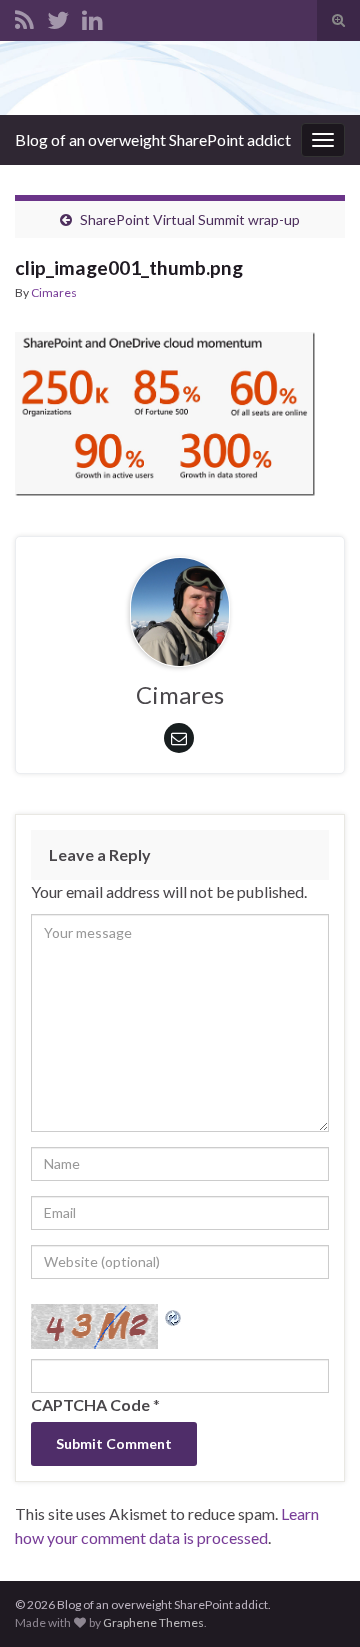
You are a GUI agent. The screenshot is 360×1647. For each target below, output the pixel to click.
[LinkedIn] (92, 16)
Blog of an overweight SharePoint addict (153, 139)
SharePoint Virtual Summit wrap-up (190, 219)
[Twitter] (58, 16)
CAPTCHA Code (90, 1404)
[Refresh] (174, 1315)
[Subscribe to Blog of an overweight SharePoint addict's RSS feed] (24, 16)
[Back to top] (315, 1602)
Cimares (54, 292)
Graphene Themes (153, 1622)
